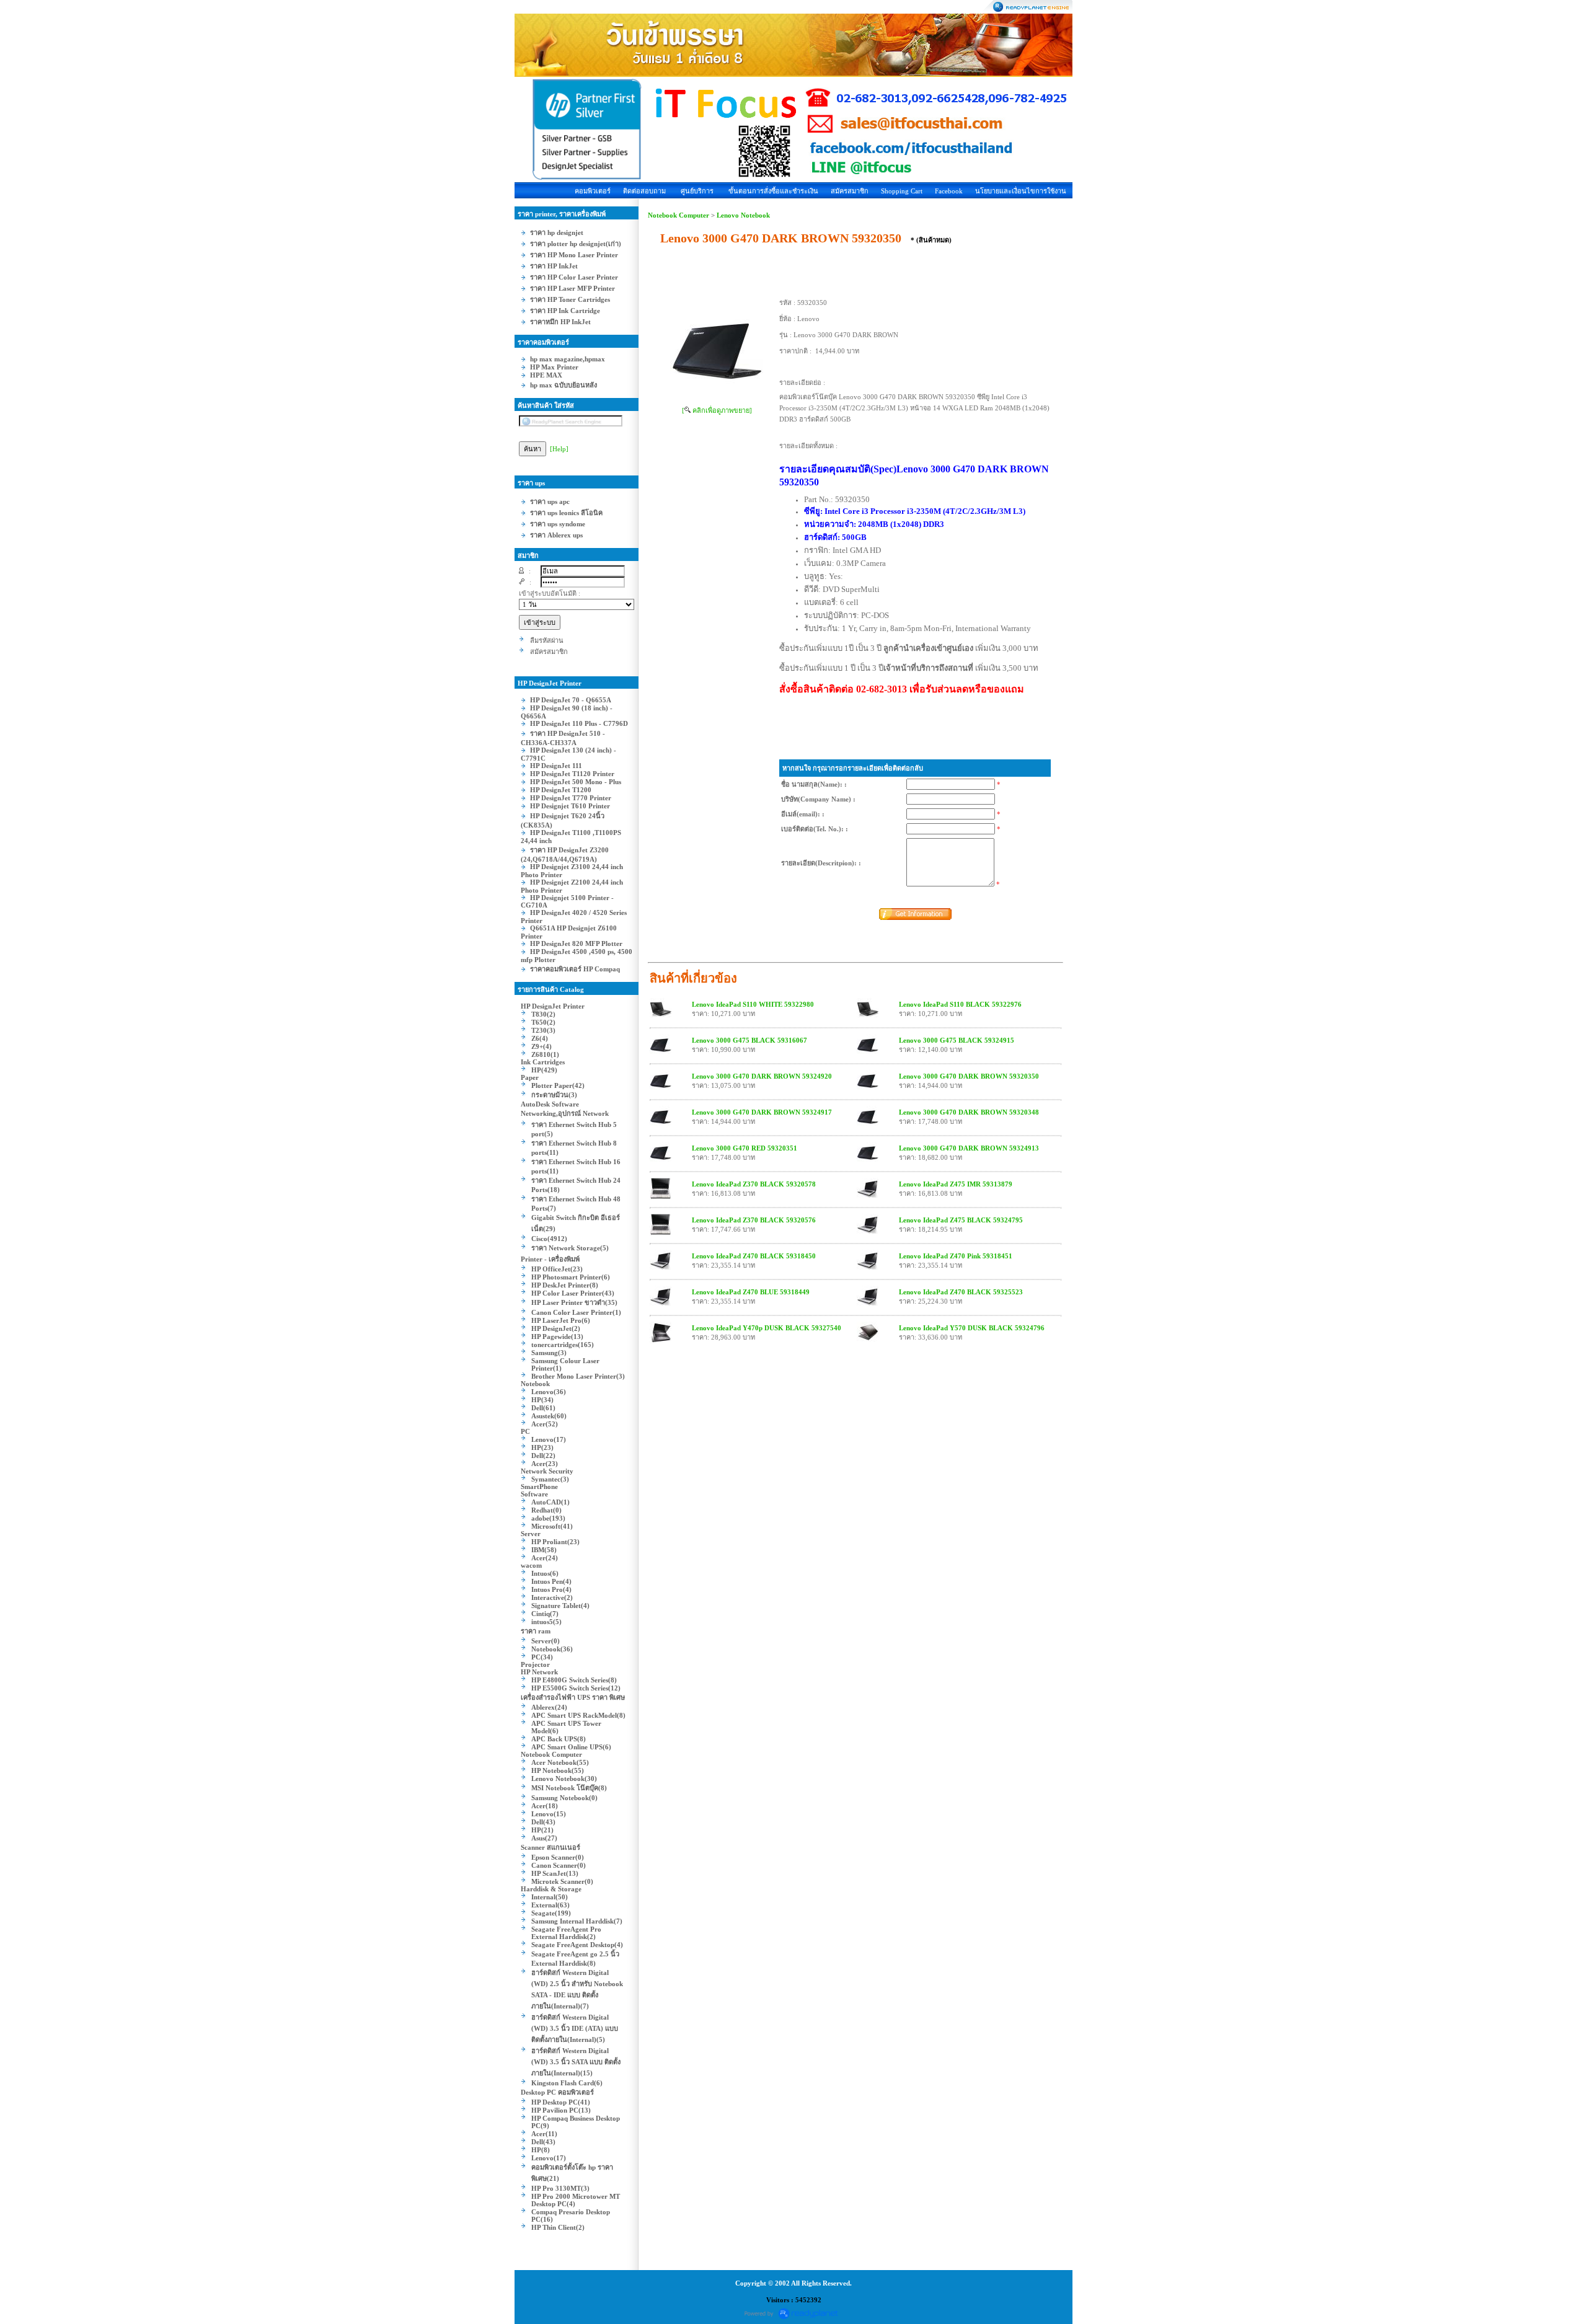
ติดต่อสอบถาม (644, 191)
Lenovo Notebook (743, 215)
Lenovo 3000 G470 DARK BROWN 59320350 (969, 1076)
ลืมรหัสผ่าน (547, 640)
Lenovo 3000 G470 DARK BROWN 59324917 (762, 1112)
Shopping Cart (902, 191)
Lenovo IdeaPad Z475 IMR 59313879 (956, 1184)
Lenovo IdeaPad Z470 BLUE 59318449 (751, 1292)
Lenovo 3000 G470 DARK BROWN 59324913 (969, 1148)
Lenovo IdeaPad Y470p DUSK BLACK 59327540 (767, 1328)
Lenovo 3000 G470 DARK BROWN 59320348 (969, 1112)
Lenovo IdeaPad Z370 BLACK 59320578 (754, 1184)
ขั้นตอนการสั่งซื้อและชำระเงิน (773, 191)
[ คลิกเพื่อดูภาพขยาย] (717, 410)
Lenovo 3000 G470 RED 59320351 (745, 1148)
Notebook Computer (679, 215)
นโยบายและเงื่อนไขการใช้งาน (1021, 191)
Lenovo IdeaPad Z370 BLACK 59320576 (754, 1220)
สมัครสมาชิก (850, 191)
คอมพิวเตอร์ (593, 191)
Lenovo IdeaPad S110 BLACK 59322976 (960, 1004)
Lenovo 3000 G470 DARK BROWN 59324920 (762, 1076)
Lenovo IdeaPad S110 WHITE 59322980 (753, 1004)
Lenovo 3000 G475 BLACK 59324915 (957, 1040)
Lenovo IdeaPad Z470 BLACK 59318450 (754, 1256)
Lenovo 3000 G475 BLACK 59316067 (749, 1040)
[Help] (559, 449)
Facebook (949, 191)
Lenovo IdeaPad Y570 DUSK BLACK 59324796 (972, 1328)
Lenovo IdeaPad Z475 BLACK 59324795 (961, 1220)
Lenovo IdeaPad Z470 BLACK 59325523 (961, 1292)
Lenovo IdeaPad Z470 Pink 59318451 (956, 1256)
